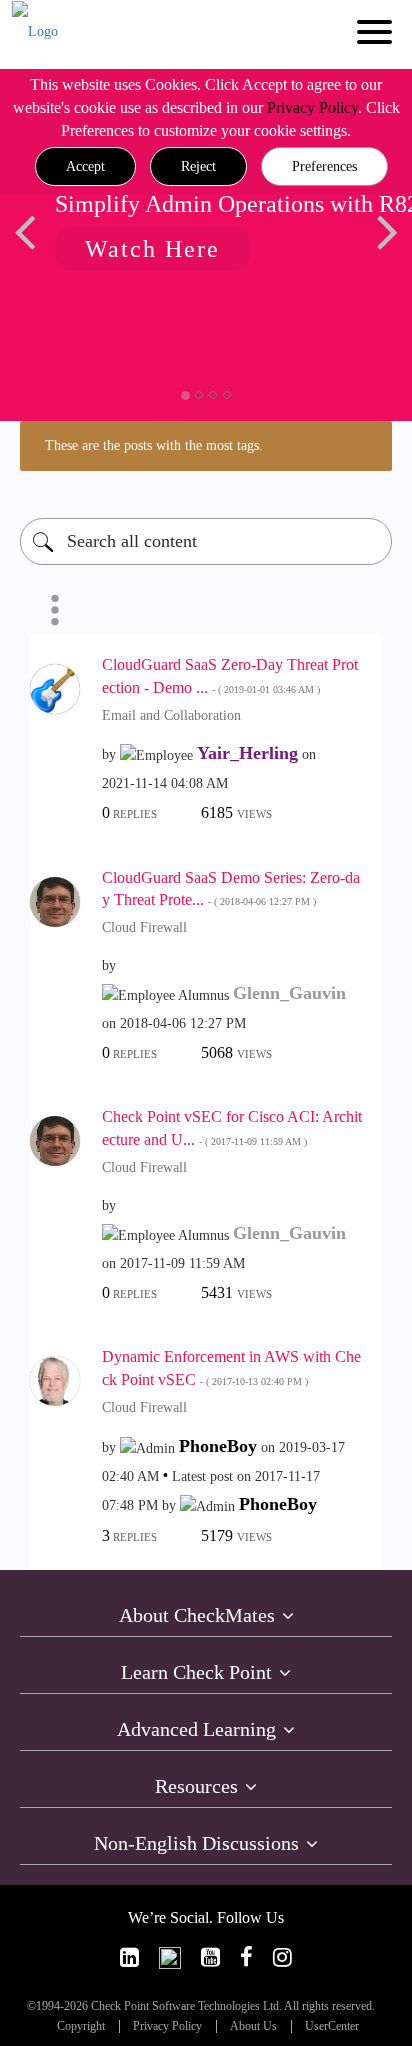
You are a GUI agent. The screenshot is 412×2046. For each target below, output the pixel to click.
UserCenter (332, 2026)
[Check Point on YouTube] (210, 1957)
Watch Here (152, 249)
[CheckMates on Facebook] (246, 1957)
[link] (129, 1957)
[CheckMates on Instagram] (282, 1957)
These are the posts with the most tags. (154, 445)
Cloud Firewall (144, 927)
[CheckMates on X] (170, 1957)
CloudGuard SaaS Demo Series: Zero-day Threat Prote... (231, 889)
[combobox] (206, 541)
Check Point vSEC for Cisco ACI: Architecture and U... (232, 1128)
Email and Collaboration (171, 715)
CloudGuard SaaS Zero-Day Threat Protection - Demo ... (230, 676)
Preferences (324, 166)
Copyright (81, 2026)
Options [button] (55, 610)
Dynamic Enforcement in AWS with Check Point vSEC (231, 1368)
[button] (85, 167)
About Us (253, 2026)
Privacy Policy (312, 107)
